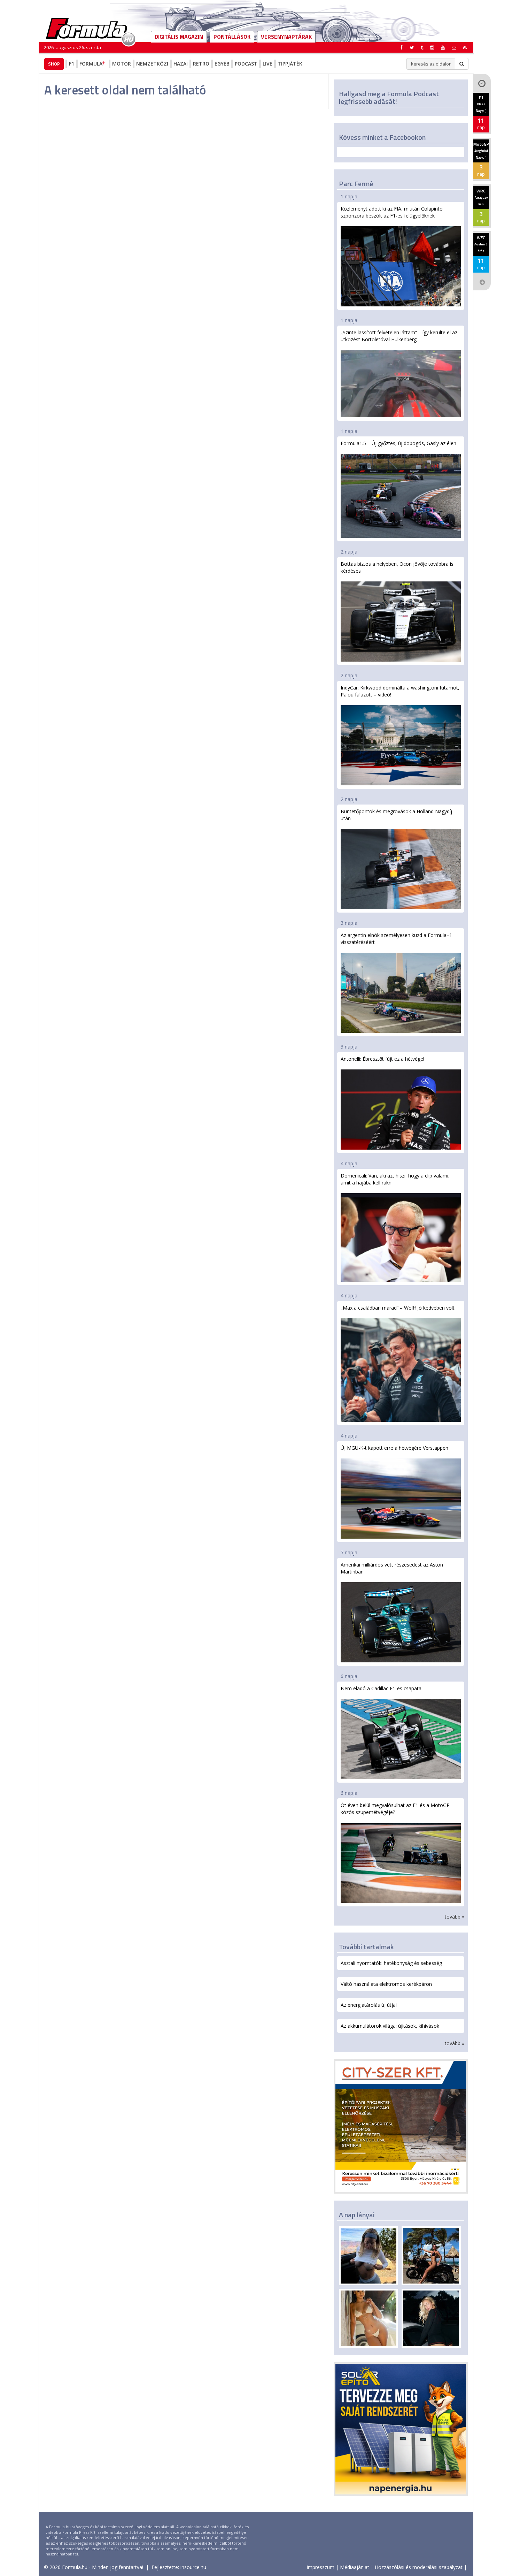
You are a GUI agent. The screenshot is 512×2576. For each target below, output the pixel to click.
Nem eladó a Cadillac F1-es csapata (381, 1688)
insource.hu (193, 2567)
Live (267, 64)
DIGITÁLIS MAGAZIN (179, 37)
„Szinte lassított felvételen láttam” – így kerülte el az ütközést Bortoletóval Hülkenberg (399, 336)
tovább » (455, 1917)
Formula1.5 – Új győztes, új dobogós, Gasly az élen (398, 443)
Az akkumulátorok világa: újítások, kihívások (390, 2026)
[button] (465, 47)
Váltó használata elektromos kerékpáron (386, 1984)
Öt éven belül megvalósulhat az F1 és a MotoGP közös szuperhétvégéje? (395, 1809)
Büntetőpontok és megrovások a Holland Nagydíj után (396, 815)
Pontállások (232, 37)
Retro (201, 64)
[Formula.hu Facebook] (402, 47)
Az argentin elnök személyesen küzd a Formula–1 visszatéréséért (396, 939)
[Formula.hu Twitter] (412, 47)
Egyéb (222, 64)
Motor (122, 64)
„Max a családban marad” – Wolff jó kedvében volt (398, 1308)
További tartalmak (366, 1947)
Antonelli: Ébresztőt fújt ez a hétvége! (382, 1059)
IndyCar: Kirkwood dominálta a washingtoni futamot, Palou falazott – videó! (400, 691)
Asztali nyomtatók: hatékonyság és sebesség (391, 1963)
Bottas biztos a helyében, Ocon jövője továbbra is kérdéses (397, 567)
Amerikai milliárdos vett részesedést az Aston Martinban (392, 1568)
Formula (91, 64)
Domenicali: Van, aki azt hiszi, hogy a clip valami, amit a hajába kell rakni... (395, 1179)
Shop (54, 64)
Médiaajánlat (355, 2567)
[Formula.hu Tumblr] (422, 47)
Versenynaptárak (286, 37)
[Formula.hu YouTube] (443, 47)
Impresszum (320, 2567)
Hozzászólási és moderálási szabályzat (419, 2567)
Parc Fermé (356, 184)
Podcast (246, 64)
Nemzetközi (152, 64)
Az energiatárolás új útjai (369, 2005)
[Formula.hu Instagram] (432, 47)
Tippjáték (290, 64)
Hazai (181, 64)
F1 (72, 64)
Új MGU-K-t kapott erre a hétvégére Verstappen (394, 1448)
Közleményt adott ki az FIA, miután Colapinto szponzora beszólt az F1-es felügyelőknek (392, 212)
